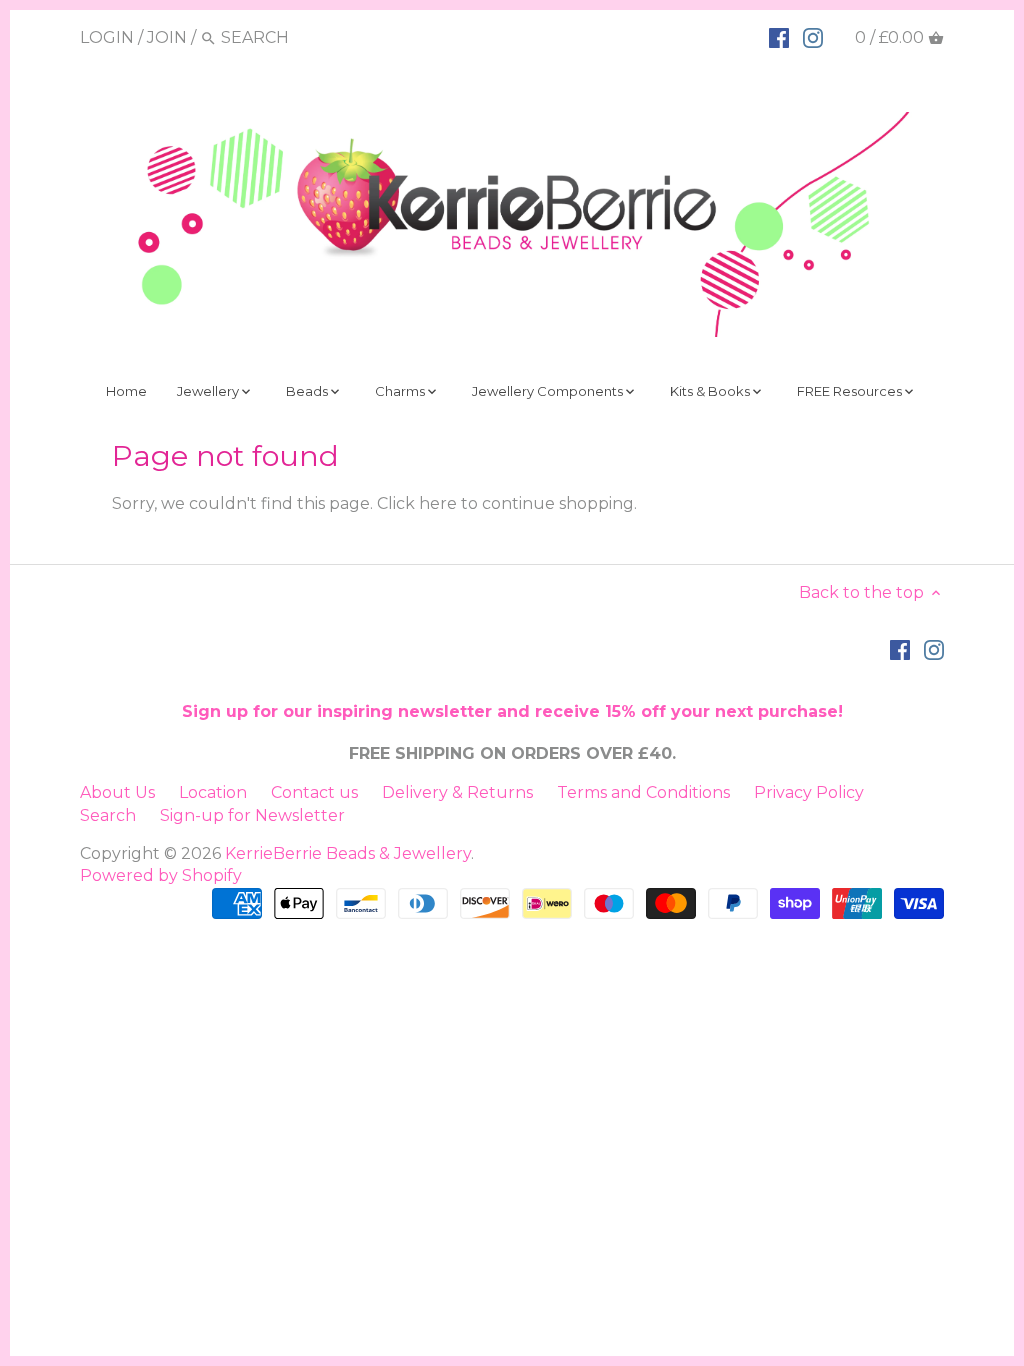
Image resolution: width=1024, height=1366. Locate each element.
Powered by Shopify (161, 875)
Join (167, 37)
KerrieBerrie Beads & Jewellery (348, 853)
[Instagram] (813, 37)
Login (107, 37)
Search (108, 815)
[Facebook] (779, 37)
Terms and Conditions (643, 792)
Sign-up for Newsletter (252, 815)
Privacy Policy (809, 792)
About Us (117, 792)
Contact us (314, 792)
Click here (417, 503)
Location (213, 792)
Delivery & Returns (457, 792)
